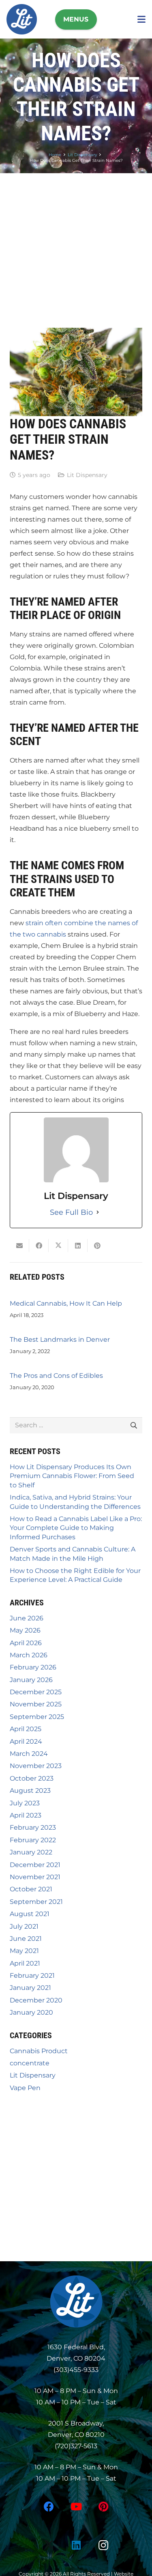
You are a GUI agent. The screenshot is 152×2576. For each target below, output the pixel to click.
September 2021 (36, 1902)
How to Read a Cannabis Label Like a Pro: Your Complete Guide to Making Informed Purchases (76, 1528)
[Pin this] (97, 1246)
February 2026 (33, 1667)
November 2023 (36, 1766)
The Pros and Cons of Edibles (56, 1376)
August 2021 (30, 1914)
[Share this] (39, 1246)
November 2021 (35, 1877)
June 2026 (27, 1618)
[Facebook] (49, 2507)
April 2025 (26, 1729)
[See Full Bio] (98, 1212)
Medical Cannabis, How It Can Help (66, 1303)
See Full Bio (71, 1212)
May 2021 (24, 1951)
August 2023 (30, 1791)
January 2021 (30, 1988)
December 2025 (36, 1692)
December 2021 (35, 1865)
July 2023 (25, 1803)
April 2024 (26, 1741)
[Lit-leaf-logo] (76, 2301)
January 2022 (31, 1852)
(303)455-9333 (76, 2370)
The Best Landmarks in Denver (60, 1340)
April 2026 (26, 1643)
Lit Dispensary (87, 475)
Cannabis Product (39, 2051)
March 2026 (29, 1655)
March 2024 (29, 1754)
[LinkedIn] (76, 2545)
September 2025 (37, 1717)
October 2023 (32, 1778)
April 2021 (25, 1963)
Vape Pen (25, 2088)
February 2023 (33, 1827)
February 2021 (32, 1976)
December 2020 (36, 2000)
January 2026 (31, 1680)
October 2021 (31, 1889)
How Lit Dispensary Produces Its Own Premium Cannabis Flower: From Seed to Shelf (72, 1476)
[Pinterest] (104, 2507)
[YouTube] (76, 2507)
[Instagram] (104, 2545)
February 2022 (33, 1840)
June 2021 (26, 1939)
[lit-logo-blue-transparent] (22, 19)
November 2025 (36, 1704)
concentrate (30, 2063)
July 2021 (24, 1926)
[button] (76, 19)
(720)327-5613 (76, 2446)
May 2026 (25, 1630)
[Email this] (19, 1246)
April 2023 (26, 1815)
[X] (49, 2545)
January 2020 (31, 2012)
